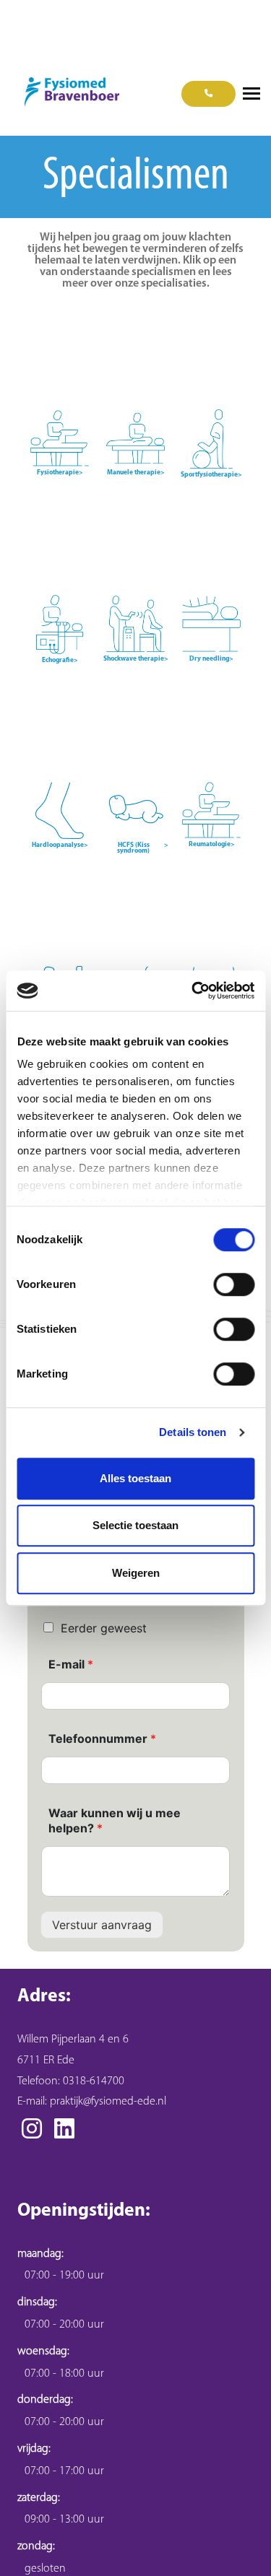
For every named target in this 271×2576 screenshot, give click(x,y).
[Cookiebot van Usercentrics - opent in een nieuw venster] (193, 991)
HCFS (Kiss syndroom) (143, 848)
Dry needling (211, 659)
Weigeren (136, 1573)
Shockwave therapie (136, 659)
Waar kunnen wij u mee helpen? (115, 1820)
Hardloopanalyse (60, 845)
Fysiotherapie (60, 473)
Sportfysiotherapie (211, 475)
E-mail (71, 1664)
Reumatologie (212, 845)
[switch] (234, 1284)
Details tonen (193, 1432)
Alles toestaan (135, 1478)
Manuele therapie (136, 473)
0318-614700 (94, 2081)
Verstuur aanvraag (102, 1925)
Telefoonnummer (102, 1739)
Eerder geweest (104, 1628)
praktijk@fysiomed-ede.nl (108, 2102)
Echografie (60, 661)
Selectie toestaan (135, 1525)
